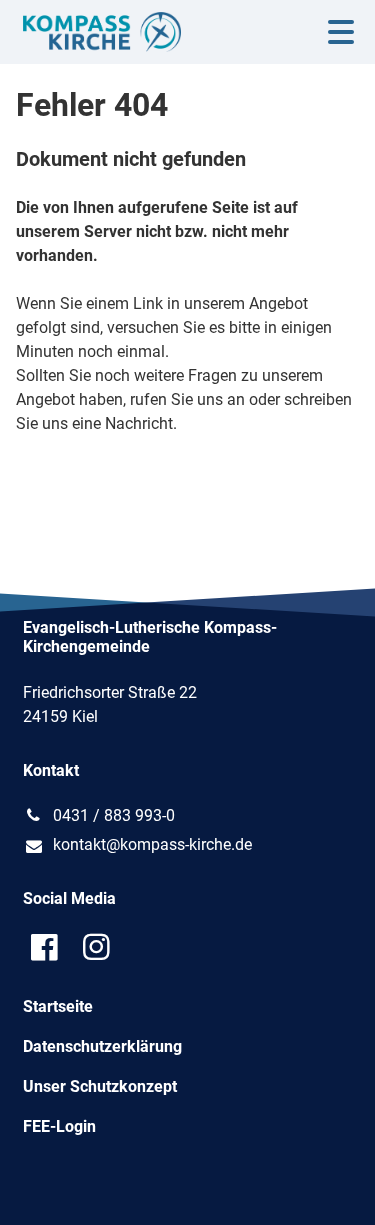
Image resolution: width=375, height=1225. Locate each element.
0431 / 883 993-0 (114, 815)
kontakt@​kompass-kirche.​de (152, 844)
